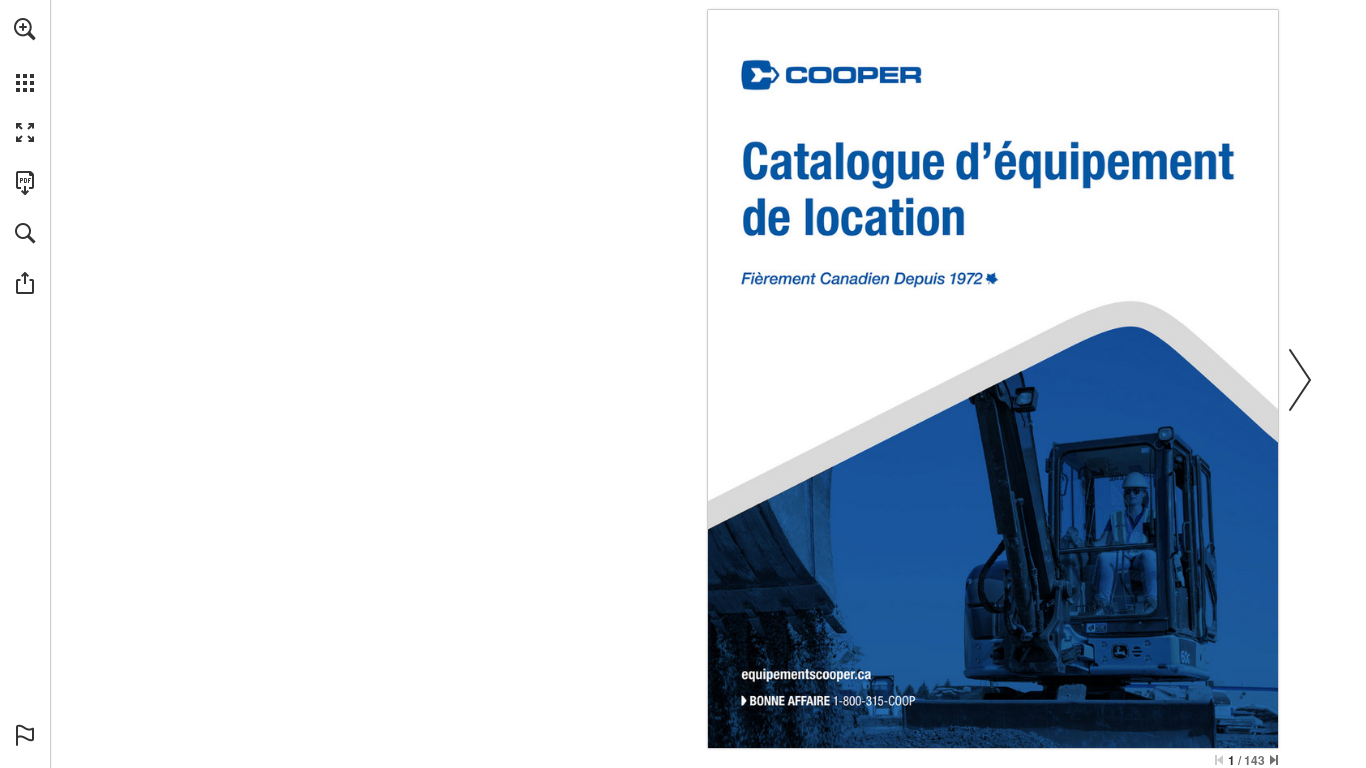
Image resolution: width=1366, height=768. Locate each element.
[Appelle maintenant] (833, 702)
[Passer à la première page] (1219, 760)
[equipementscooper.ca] (807, 673)
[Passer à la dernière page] (1274, 760)
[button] (25, 29)
